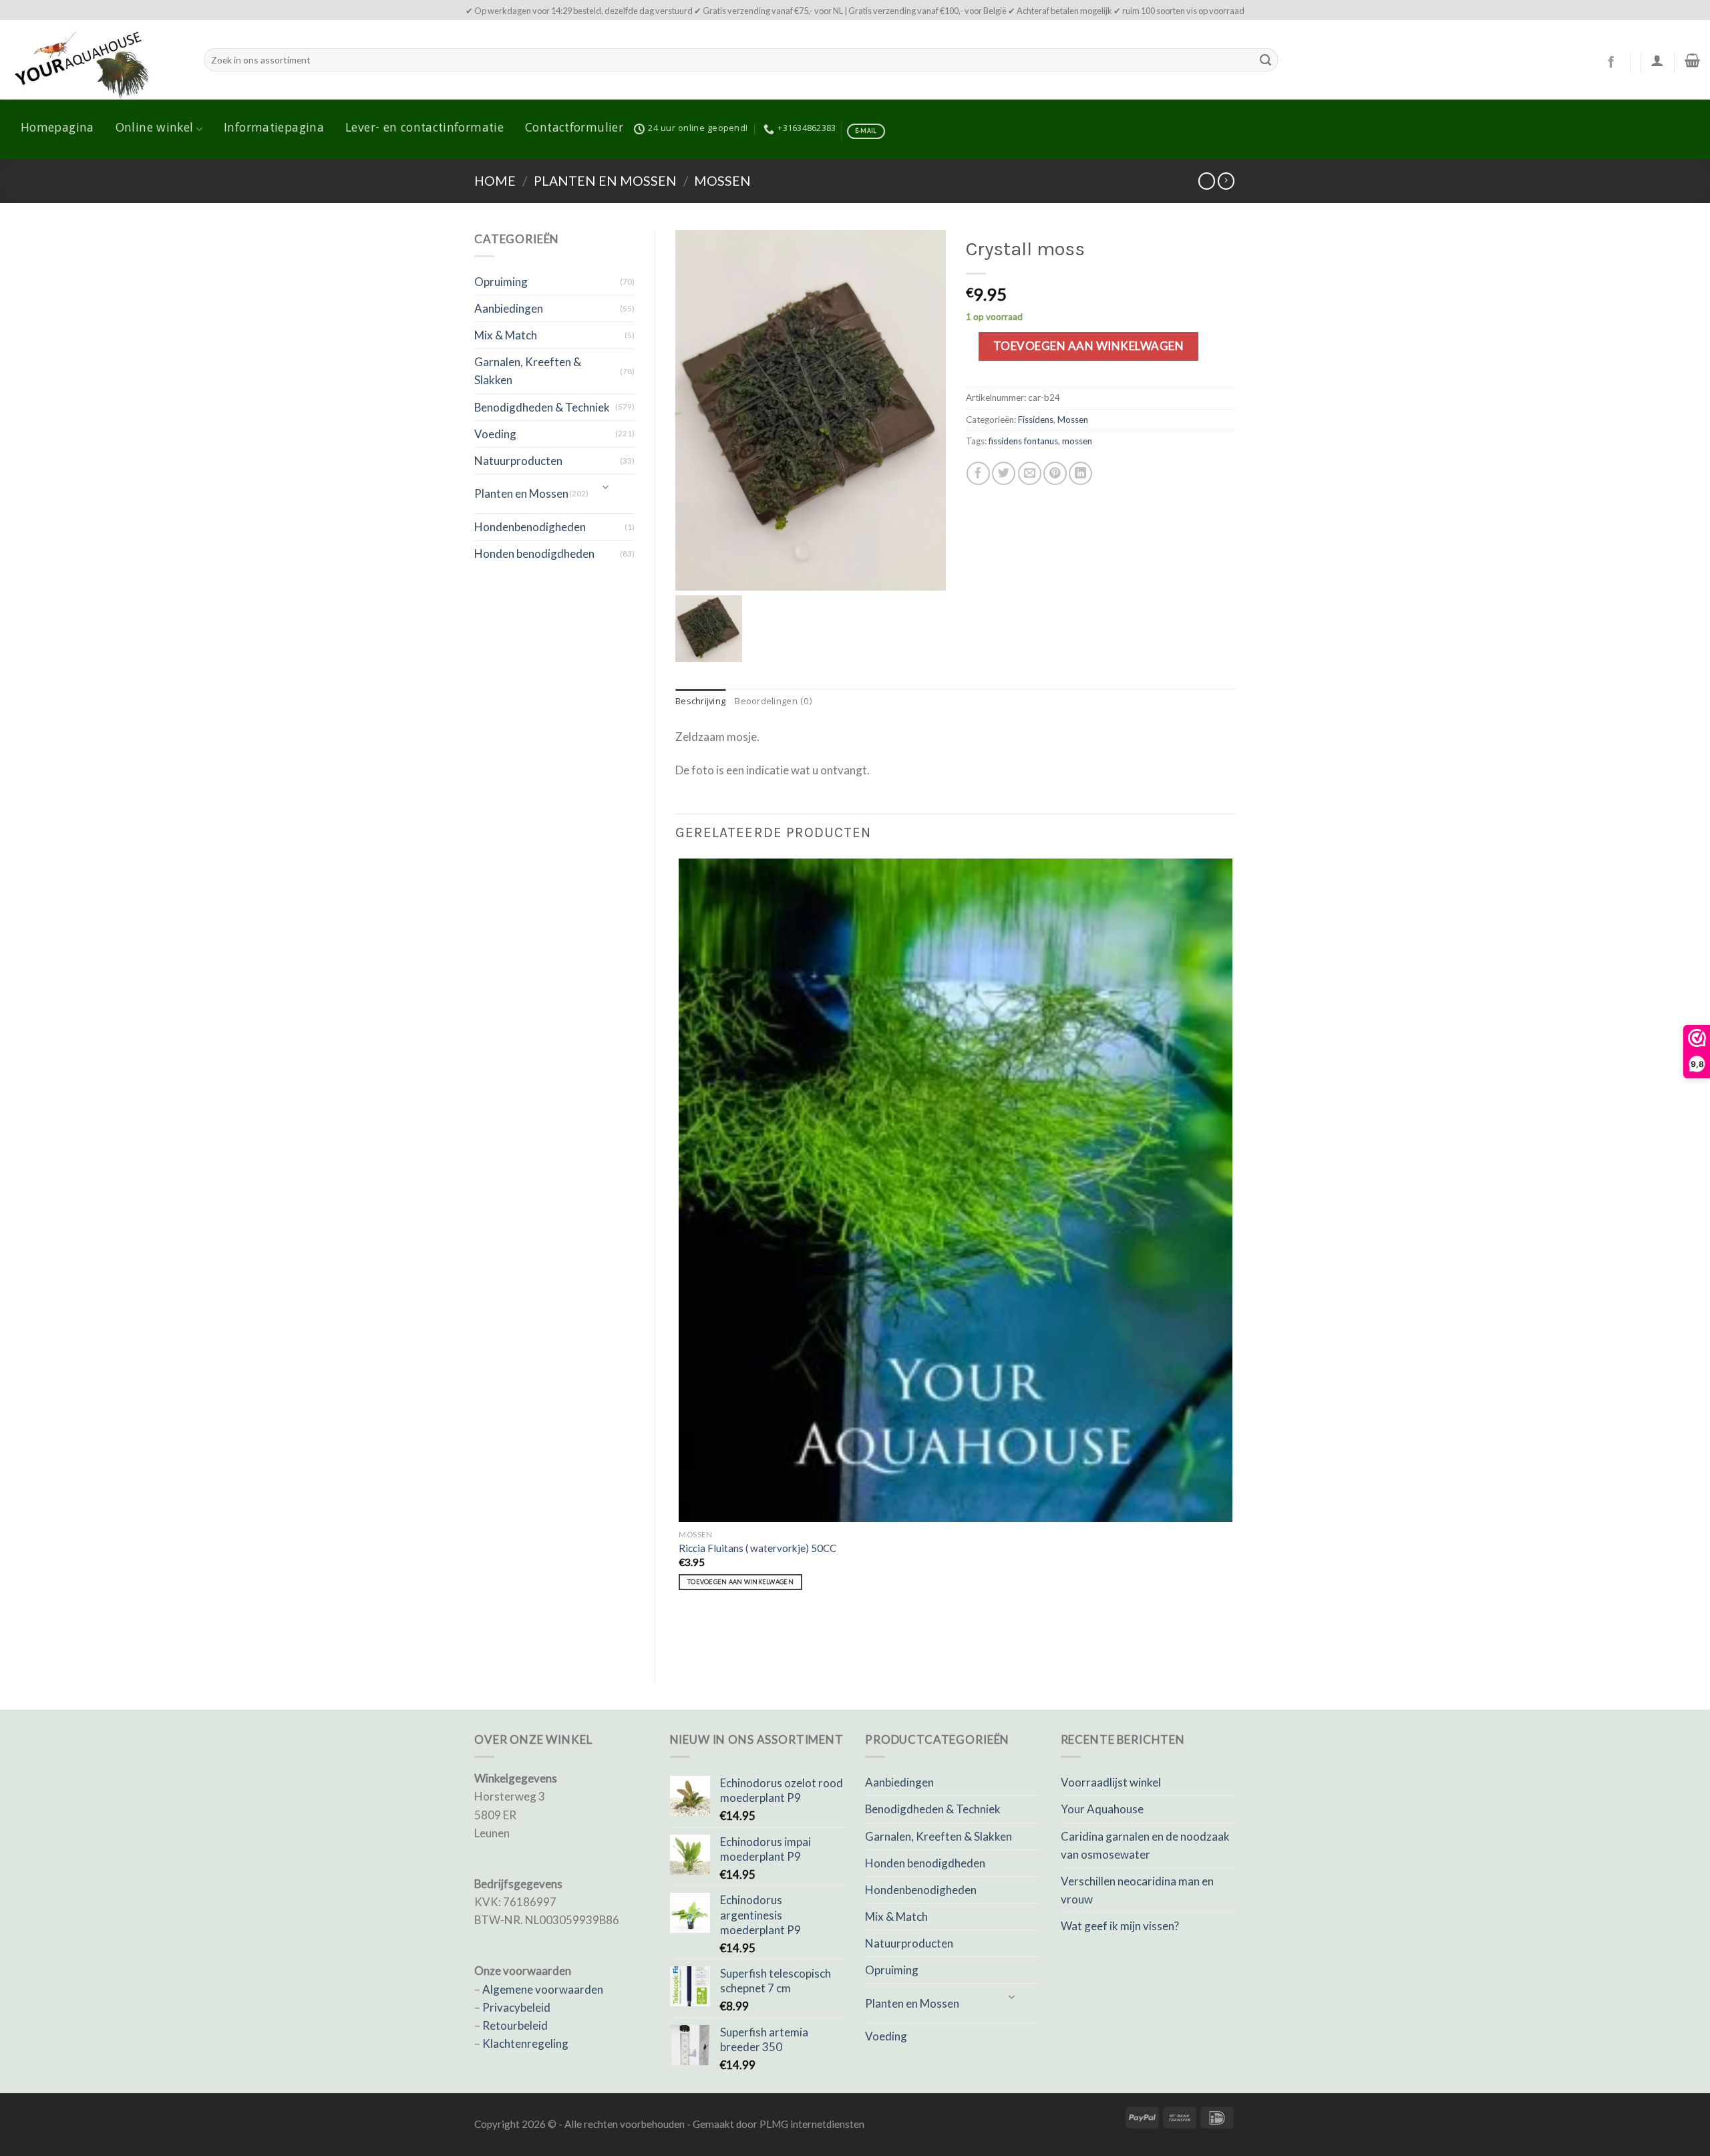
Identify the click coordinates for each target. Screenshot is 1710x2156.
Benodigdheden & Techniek (542, 407)
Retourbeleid (515, 2025)
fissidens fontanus (1023, 441)
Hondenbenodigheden (530, 527)
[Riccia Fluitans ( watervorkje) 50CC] (956, 1190)
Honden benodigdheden (534, 554)
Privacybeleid (516, 2007)
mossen (1077, 441)
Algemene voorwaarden (543, 1989)
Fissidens (1036, 420)
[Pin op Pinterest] (1055, 473)
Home (495, 181)
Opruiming (501, 282)
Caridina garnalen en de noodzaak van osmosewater (1145, 1845)
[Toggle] (606, 488)
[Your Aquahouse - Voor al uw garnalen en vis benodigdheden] (97, 60)
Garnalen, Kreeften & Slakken (528, 371)
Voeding (495, 434)
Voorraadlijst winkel (1111, 1782)
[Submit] (1265, 60)
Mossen (722, 181)
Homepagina (57, 129)
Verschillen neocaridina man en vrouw (1137, 1890)
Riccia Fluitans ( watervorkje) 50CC (757, 1548)
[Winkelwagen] (1692, 60)
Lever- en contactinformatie (424, 129)
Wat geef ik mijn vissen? (1120, 1926)
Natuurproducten (518, 461)
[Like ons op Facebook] (1611, 63)
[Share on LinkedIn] (1080, 473)
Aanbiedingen (509, 308)
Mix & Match (506, 335)
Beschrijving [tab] (700, 702)
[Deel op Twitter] (1004, 473)
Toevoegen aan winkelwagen (1089, 346)
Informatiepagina (274, 129)
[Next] (721, 1638)
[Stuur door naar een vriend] (1030, 473)
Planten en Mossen (605, 181)
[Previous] (682, 1638)
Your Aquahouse (1102, 1809)
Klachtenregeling (525, 2043)
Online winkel (155, 129)
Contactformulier (574, 129)
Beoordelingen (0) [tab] (774, 702)
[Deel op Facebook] (978, 473)
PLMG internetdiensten (812, 2124)
